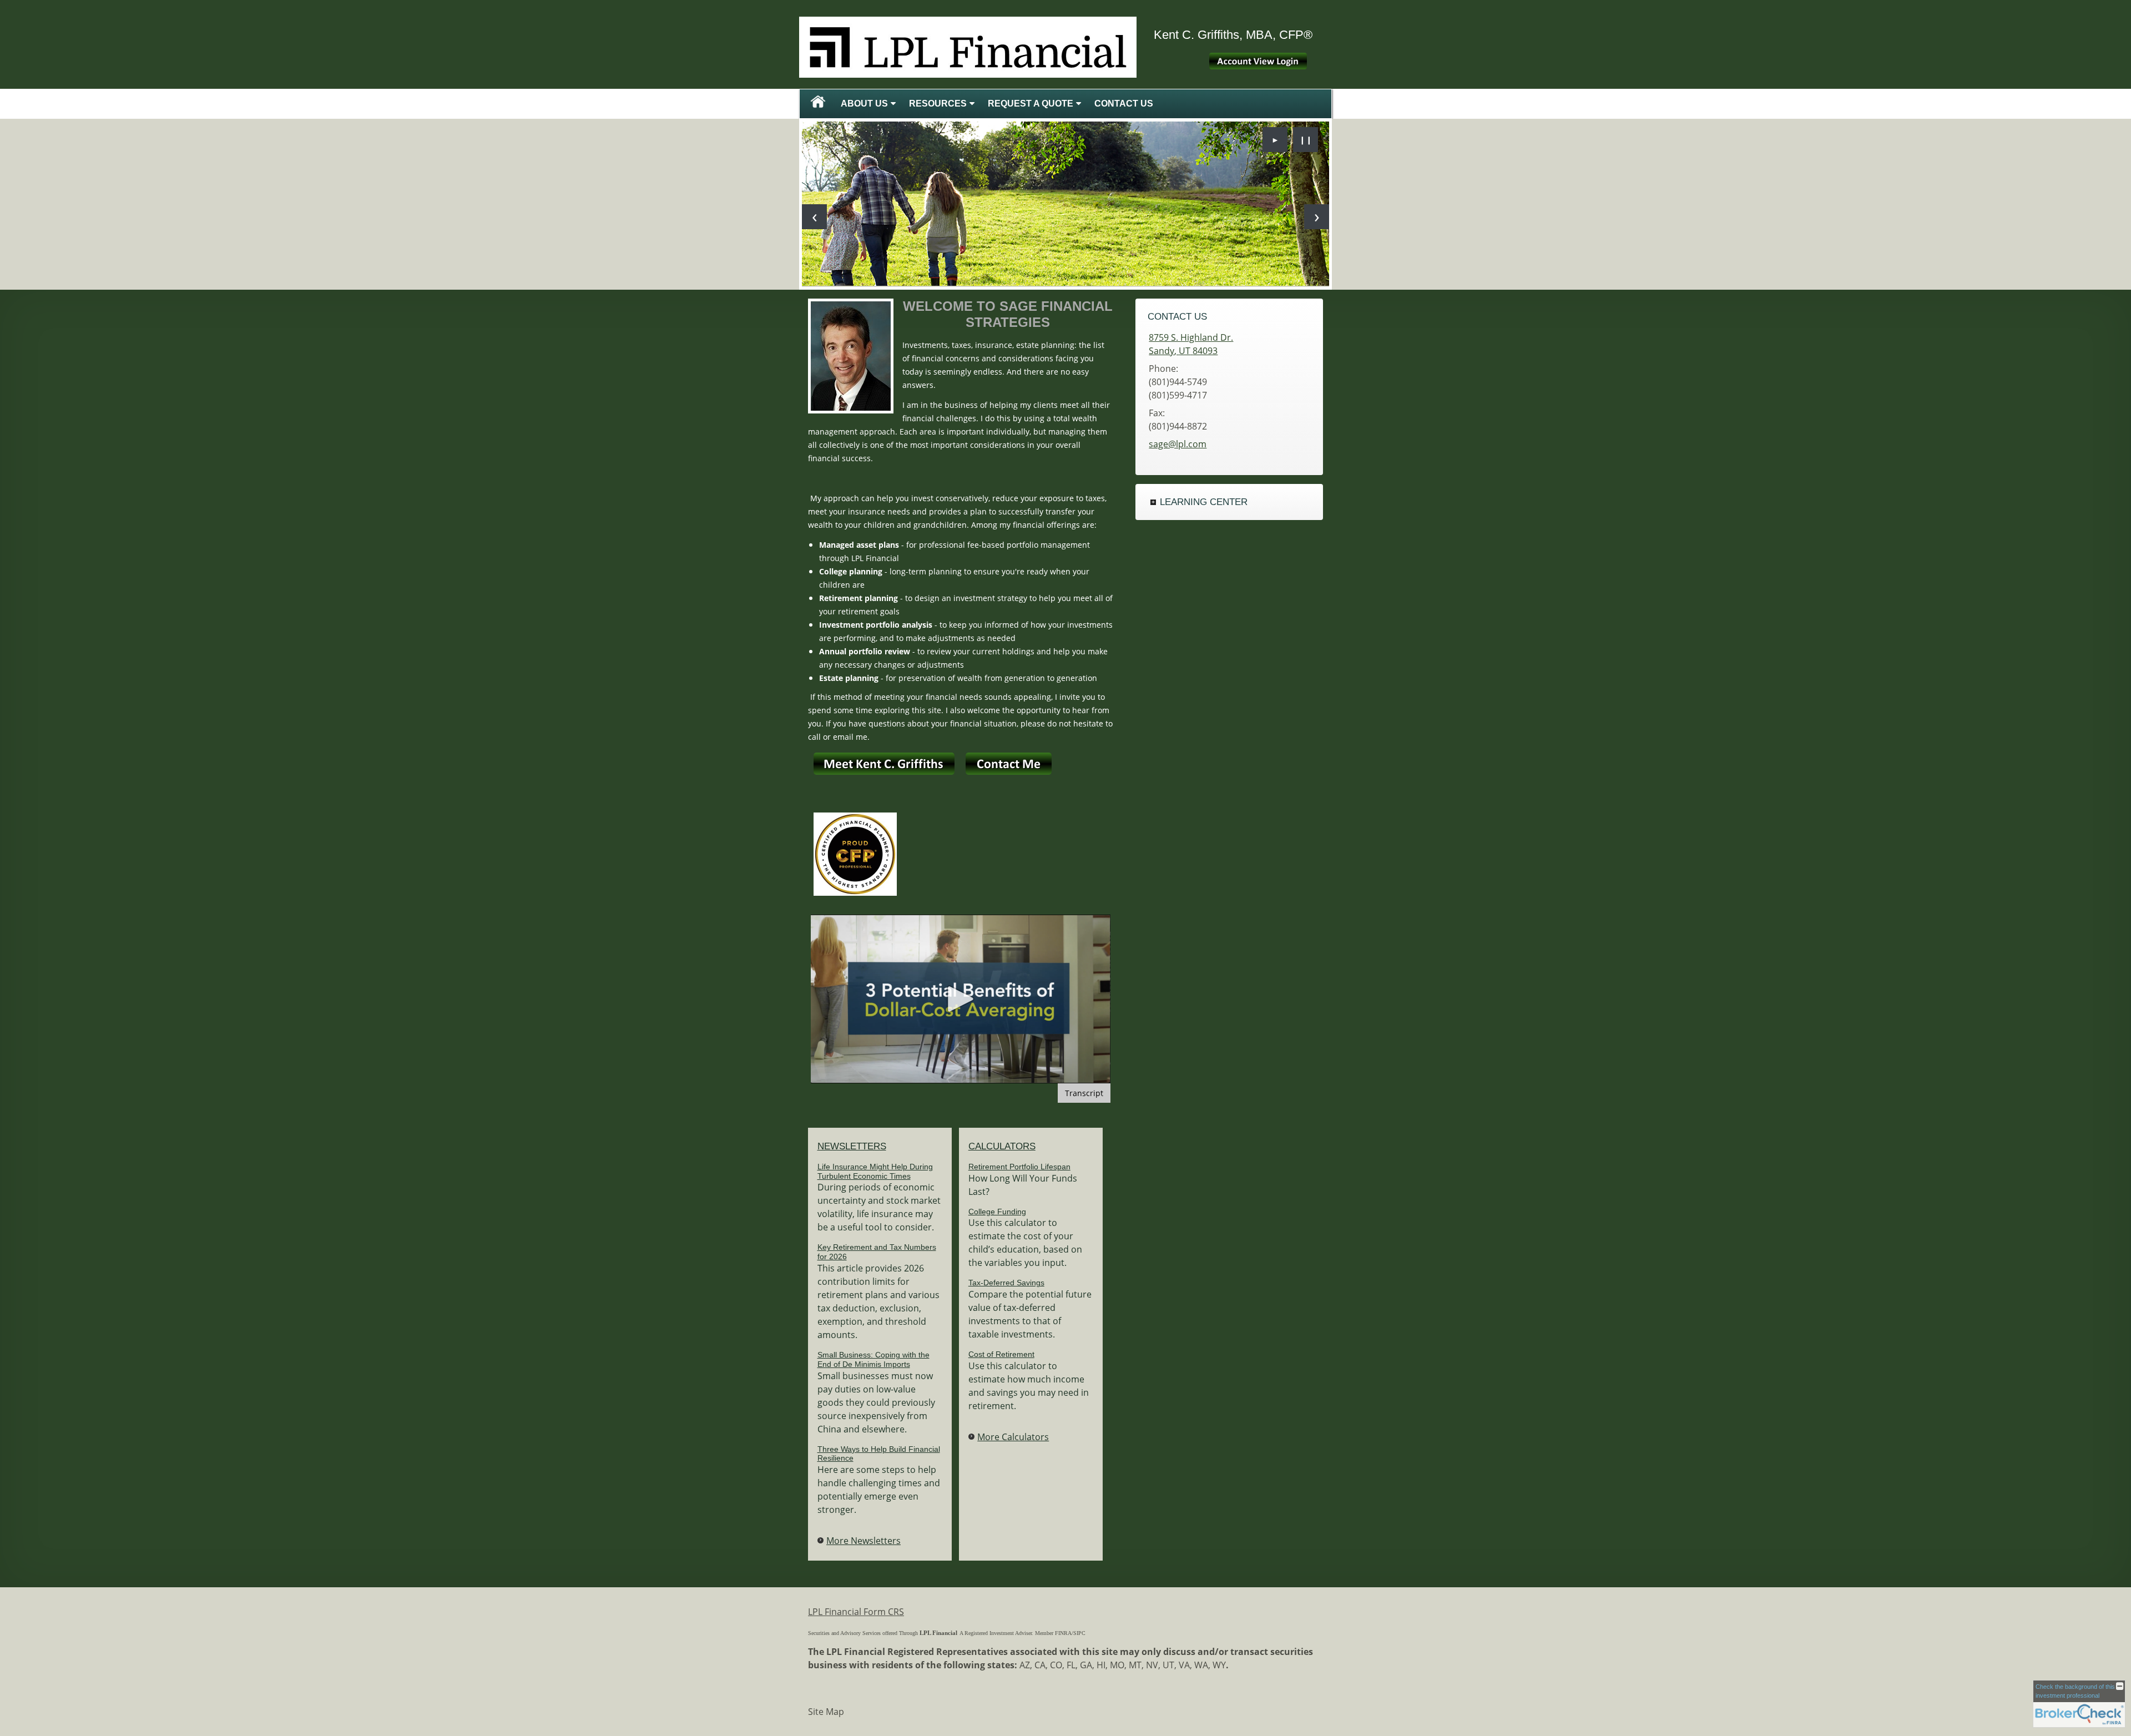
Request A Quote (1031, 104)
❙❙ (1306, 140)
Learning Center (1204, 502)
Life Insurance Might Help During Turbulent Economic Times (875, 1171)
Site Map (826, 1712)
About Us (864, 104)
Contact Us (1124, 104)
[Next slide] (1317, 217)
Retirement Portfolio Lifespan (1019, 1167)
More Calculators (1013, 1437)
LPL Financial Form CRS (856, 1612)
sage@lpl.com (1178, 444)
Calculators (1002, 1146)
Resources (938, 104)
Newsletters (852, 1146)
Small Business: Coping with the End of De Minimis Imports (873, 1359)
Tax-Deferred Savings (1006, 1283)
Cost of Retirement (1001, 1354)
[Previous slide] (814, 217)
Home (818, 104)
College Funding (997, 1212)
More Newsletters (863, 1541)
